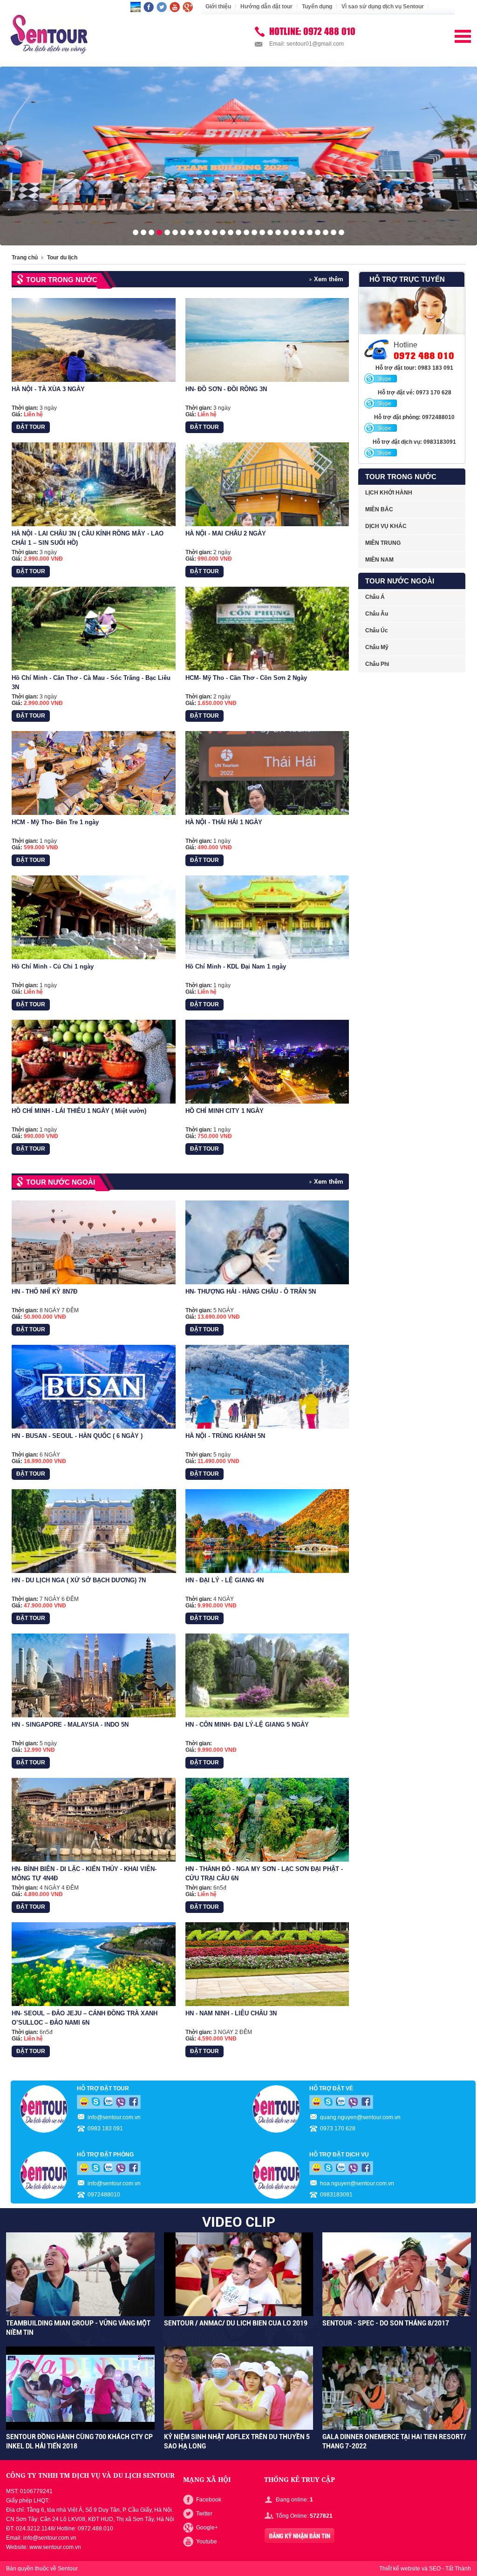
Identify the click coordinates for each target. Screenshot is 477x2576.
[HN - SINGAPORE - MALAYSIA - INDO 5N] (94, 1675)
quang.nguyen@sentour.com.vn (360, 2117)
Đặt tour (31, 427)
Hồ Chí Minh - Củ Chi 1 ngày (53, 966)
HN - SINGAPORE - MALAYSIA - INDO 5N (70, 1725)
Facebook (209, 2500)
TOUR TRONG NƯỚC (62, 280)
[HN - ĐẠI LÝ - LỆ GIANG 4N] (267, 1531)
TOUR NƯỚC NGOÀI (61, 1182)
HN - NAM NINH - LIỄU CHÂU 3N (231, 2013)
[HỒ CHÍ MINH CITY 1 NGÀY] (267, 1062)
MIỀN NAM (379, 560)
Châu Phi (377, 664)
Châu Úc (377, 630)
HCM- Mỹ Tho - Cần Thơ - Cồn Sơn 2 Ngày (246, 678)
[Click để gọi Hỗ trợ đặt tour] (381, 379)
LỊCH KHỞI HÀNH (389, 493)
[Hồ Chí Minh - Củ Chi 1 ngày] (94, 917)
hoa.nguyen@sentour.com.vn (357, 2183)
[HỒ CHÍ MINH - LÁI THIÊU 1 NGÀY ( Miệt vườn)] (94, 1062)
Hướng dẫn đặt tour (266, 7)
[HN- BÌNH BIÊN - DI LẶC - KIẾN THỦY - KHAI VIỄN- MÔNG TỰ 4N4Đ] (94, 1820)
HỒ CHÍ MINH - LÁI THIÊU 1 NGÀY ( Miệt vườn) (79, 1111)
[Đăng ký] (300, 2536)
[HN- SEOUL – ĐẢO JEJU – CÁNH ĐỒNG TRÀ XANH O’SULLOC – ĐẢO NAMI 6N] (94, 1964)
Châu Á (375, 597)
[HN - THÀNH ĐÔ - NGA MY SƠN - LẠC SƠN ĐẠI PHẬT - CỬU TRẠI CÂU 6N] (267, 1820)
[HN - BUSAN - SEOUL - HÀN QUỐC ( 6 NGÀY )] (94, 1387)
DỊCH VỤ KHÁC (386, 526)
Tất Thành (458, 2569)
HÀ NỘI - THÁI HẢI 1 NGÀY (224, 822)
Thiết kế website (400, 2569)
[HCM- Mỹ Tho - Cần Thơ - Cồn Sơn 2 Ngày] (267, 629)
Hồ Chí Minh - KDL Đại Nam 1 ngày (236, 966)
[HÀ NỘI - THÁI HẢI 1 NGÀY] (267, 773)
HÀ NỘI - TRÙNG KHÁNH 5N (225, 1436)
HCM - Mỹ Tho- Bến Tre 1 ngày (55, 822)
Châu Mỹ (377, 647)
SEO (435, 2569)
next (473, 153)
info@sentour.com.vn (114, 2117)
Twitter (204, 2514)
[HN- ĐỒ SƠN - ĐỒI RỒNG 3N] (267, 340)
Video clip (239, 2222)
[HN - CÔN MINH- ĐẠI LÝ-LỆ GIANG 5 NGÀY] (267, 1675)
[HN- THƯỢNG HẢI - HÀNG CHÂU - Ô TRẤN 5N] (267, 1242)
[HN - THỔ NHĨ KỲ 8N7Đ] (94, 1242)
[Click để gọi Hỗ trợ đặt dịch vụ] (381, 453)
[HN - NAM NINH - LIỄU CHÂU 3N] (267, 1964)
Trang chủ (25, 258)
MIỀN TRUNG (383, 543)
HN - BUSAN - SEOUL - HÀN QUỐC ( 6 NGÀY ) (77, 1436)
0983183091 (336, 2195)
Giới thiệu (218, 7)
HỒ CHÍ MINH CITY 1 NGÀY (225, 1111)
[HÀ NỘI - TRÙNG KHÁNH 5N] (267, 1387)
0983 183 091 (105, 2129)
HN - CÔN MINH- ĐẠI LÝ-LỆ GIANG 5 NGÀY (247, 1725)
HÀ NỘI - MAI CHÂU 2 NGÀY (226, 533)
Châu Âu (377, 614)
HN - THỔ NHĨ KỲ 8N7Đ (44, 1291)
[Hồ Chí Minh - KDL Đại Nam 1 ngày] (267, 917)
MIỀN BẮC (379, 509)
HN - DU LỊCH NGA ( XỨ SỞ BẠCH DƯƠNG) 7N (79, 1580)
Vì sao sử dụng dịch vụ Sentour (383, 7)
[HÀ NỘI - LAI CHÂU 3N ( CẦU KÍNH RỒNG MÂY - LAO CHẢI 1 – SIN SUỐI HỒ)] (94, 484)
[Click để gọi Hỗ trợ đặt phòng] (381, 428)
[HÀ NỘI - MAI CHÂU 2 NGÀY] (267, 484)
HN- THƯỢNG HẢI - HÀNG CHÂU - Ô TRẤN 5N (251, 1291)
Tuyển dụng (317, 7)
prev (4, 153)
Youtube (207, 2542)
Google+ (207, 2528)
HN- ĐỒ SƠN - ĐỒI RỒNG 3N (226, 389)
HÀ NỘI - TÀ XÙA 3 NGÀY (48, 389)
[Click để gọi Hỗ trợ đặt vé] (381, 404)
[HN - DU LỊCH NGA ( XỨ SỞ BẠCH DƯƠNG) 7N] (94, 1531)
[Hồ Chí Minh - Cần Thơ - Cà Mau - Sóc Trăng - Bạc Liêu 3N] (94, 629)
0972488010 (104, 2195)
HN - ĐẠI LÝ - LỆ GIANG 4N (225, 1580)
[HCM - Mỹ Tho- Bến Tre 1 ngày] (94, 773)
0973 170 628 (338, 2129)
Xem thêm (329, 279)
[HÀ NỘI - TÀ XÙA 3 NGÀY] (94, 340)
